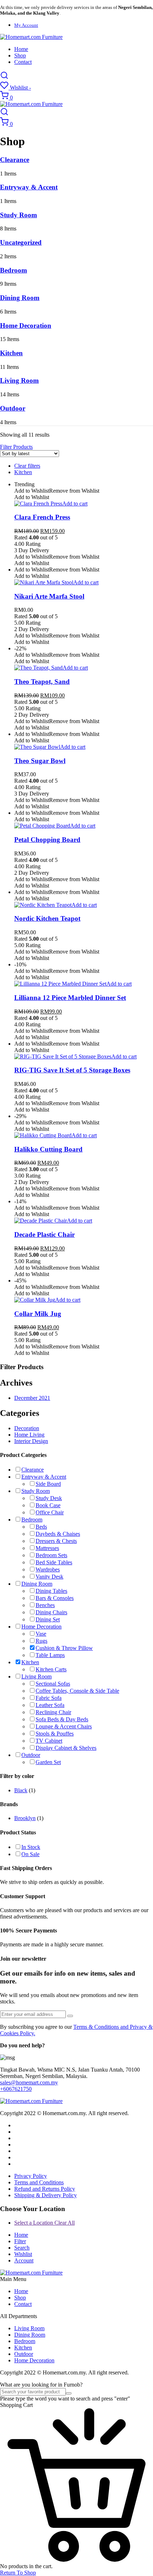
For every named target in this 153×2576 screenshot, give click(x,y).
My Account (26, 25)
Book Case (48, 1505)
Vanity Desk (49, 1577)
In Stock (31, 1847)
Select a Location (44, 2223)
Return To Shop (18, 2573)
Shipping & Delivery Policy (46, 2195)
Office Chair (50, 1512)
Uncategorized (21, 242)
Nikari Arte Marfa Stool (49, 596)
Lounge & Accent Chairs (64, 1726)
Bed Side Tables (54, 1562)
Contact (23, 62)
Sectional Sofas (53, 1684)
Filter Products (16, 447)
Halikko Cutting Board (48, 1149)
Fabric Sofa (49, 1698)
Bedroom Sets (51, 1555)
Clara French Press (42, 517)
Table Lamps (50, 1655)
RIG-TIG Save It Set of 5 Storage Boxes (72, 1070)
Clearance (15, 160)
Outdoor (13, 408)
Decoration (27, 1428)
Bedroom (14, 270)
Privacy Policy (31, 2176)
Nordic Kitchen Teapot (47, 918)
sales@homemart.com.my (29, 2082)
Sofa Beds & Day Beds (62, 1719)
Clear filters (27, 466)
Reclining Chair (53, 1712)
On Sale (30, 1854)
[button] (57, 491)
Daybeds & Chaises (58, 1534)
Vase (41, 1634)
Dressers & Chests (56, 1541)
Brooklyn (25, 1818)
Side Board (48, 1484)
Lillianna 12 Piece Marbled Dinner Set (70, 998)
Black (21, 1790)
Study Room (19, 215)
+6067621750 (16, 2089)
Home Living (29, 1435)
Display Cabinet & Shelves (66, 1748)
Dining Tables (51, 1591)
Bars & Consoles (55, 1598)
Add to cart (75, 504)
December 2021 (32, 1398)
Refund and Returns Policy (45, 2189)
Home (21, 49)
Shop (20, 55)
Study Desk (49, 1498)
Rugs (41, 1641)
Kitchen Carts (51, 1669)
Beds (41, 1527)
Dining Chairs (51, 1612)
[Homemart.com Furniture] (31, 37)
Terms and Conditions (39, 2182)
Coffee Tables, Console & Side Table (77, 1691)
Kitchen (11, 353)
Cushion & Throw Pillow (64, 1648)
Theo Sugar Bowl (40, 761)
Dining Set (48, 1619)
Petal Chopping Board (47, 840)
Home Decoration (26, 326)
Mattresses (47, 1548)
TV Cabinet (49, 1741)
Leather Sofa (50, 1705)
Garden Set (48, 1762)
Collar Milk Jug (38, 1314)
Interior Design (31, 1441)
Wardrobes (48, 1569)
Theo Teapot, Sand (42, 682)
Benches (45, 1605)
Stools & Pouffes (55, 1734)
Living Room (19, 380)
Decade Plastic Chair (44, 1234)
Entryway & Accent (29, 187)
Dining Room (20, 298)
